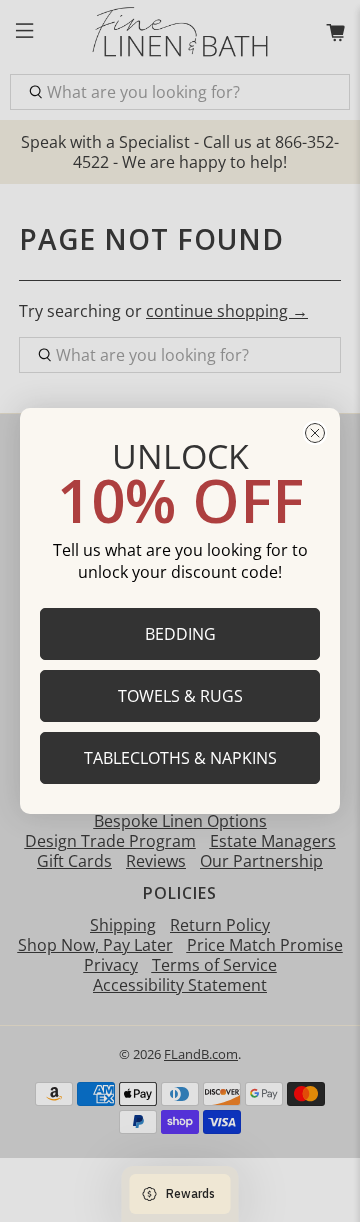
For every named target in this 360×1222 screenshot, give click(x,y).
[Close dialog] (315, 433)
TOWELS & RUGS (180, 696)
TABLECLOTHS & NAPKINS (180, 758)
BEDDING (180, 634)
